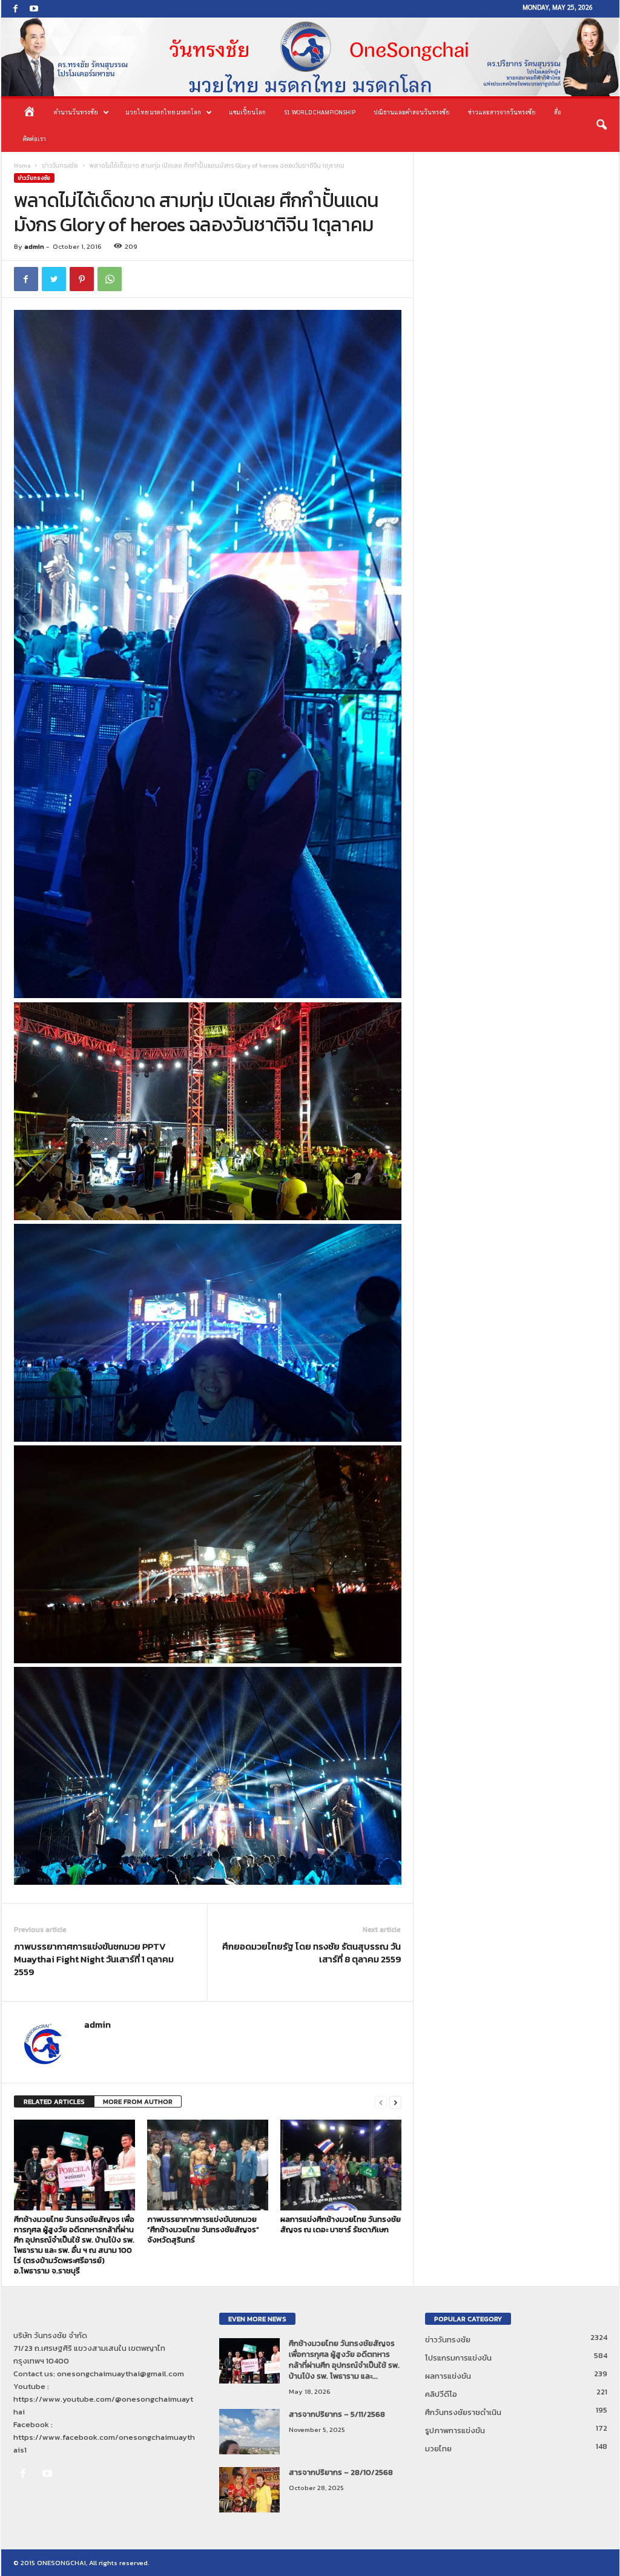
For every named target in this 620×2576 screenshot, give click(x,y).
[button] (601, 125)
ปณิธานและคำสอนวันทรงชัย (412, 112)
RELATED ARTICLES (54, 2101)
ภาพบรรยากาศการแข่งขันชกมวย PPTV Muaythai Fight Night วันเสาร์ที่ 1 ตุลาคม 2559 (94, 1959)
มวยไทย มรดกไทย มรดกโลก (163, 112)
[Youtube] (34, 9)
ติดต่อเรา (35, 138)
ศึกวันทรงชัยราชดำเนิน (463, 2412)
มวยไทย (438, 2449)
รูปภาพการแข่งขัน (455, 2430)
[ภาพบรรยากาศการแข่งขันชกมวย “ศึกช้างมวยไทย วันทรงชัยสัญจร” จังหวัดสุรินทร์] (208, 2165)
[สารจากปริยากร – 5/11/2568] (249, 2432)
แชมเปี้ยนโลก (247, 112)
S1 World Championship (320, 112)
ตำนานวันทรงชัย (76, 112)
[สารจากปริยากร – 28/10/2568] (249, 2490)
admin (34, 246)
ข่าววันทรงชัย (60, 166)
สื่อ (558, 112)
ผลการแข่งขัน (448, 2376)
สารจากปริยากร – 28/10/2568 (341, 2472)
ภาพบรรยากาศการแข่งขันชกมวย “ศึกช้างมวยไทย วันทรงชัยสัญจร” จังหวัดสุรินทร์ (203, 2229)
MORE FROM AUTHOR (138, 2101)
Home (22, 166)
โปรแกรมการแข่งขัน (458, 2358)
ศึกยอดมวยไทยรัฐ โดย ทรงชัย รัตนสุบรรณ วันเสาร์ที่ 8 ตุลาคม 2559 (312, 1953)
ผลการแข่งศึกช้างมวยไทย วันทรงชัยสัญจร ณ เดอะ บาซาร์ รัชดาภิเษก (341, 2224)
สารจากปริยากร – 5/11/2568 (337, 2414)
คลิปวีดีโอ (441, 2394)
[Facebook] (16, 9)
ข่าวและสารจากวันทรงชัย (502, 112)
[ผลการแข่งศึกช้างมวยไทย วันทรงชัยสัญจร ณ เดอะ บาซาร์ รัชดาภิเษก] (341, 2165)
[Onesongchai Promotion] (310, 57)
